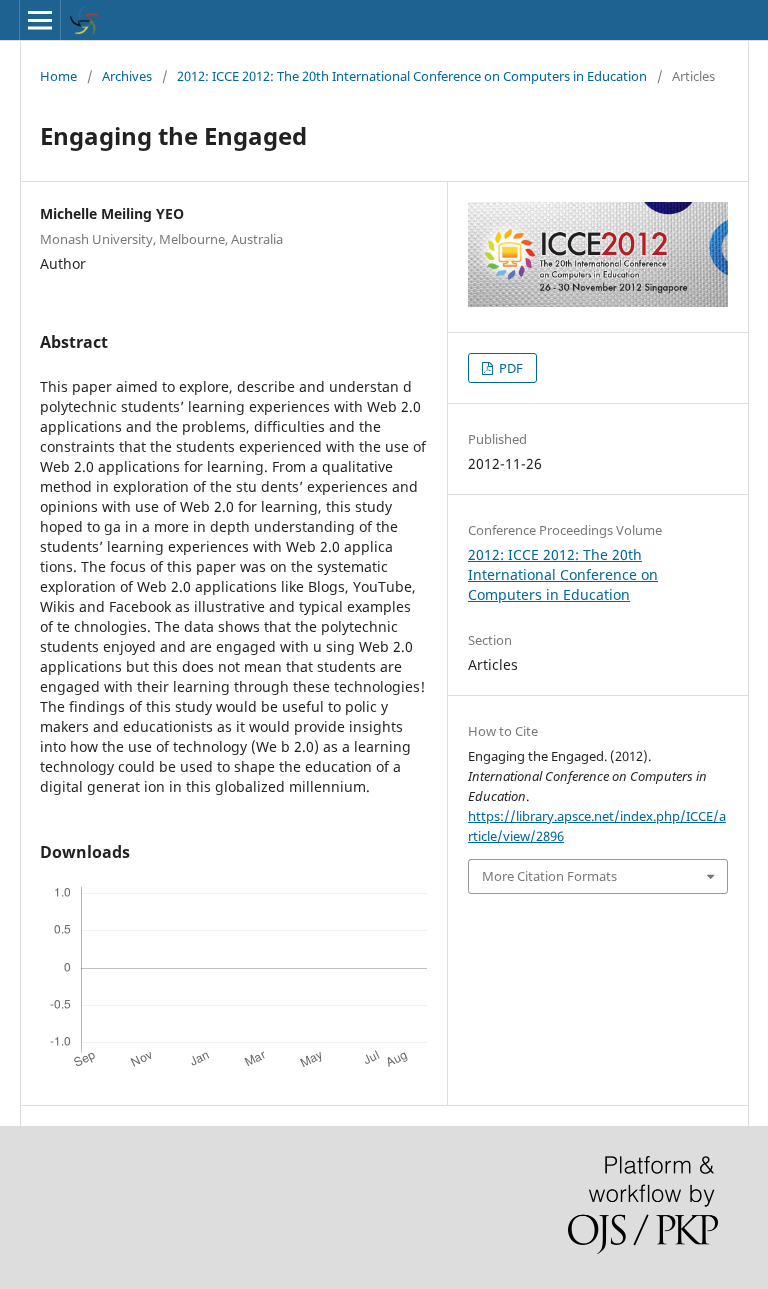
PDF (509, 368)
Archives (127, 76)
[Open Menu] (40, 20)
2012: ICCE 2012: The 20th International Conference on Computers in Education (412, 76)
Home (58, 76)
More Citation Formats (549, 876)
